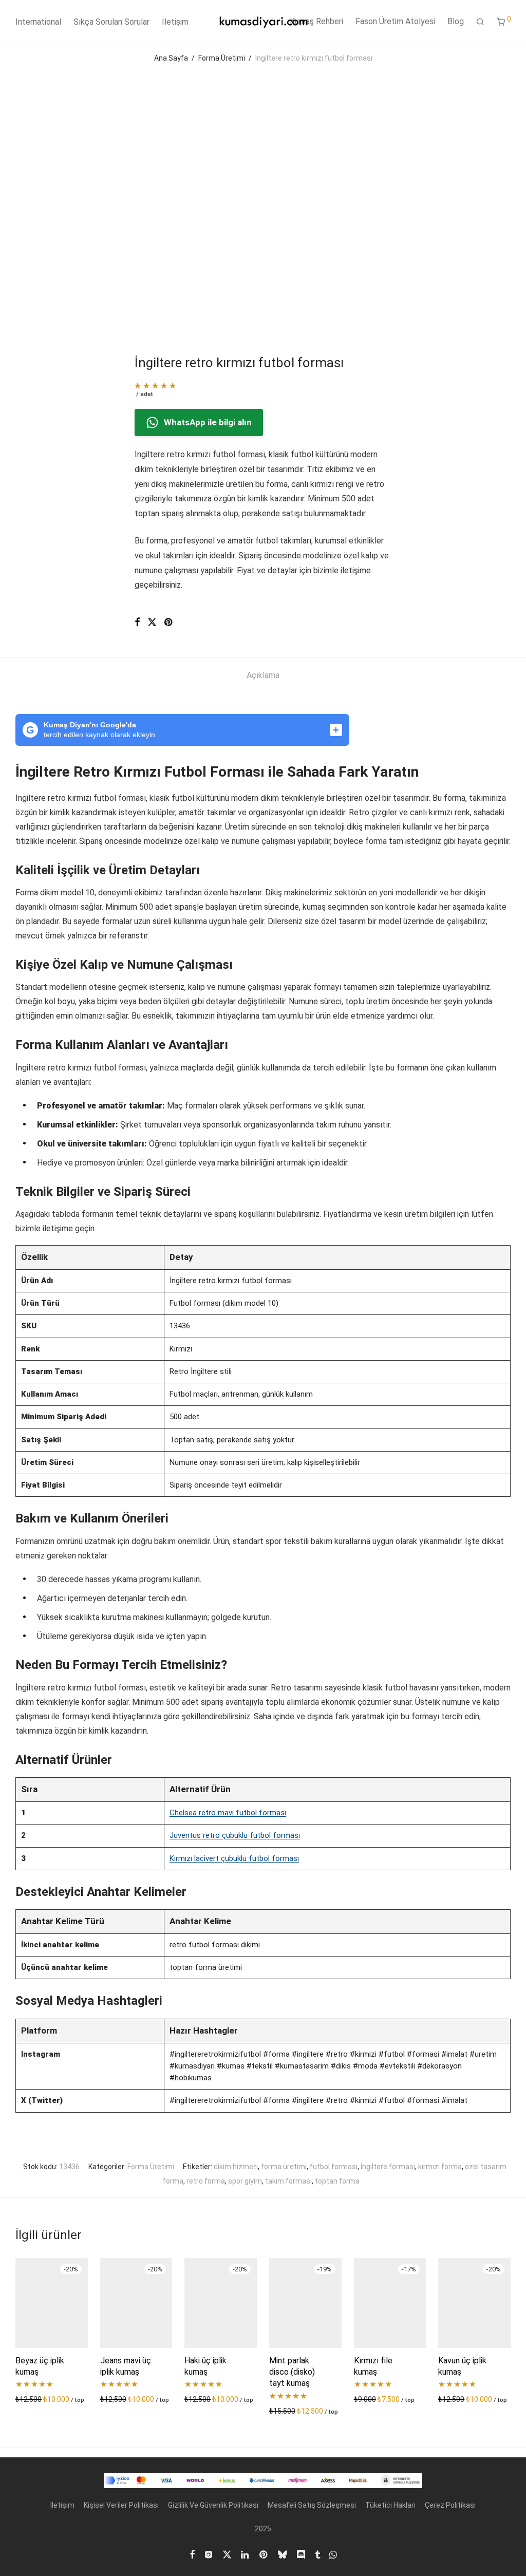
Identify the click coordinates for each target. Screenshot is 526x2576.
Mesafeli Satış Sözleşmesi (312, 2505)
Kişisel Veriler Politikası (121, 2505)
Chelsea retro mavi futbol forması (228, 1813)
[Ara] (480, 22)
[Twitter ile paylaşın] (152, 623)
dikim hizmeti (236, 2167)
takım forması (288, 2181)
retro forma (206, 2181)
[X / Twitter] (227, 2553)
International (38, 22)
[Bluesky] (283, 2553)
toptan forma (337, 2181)
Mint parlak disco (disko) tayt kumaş (292, 2372)
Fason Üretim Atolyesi (395, 21)
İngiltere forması (388, 2167)
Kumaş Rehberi (316, 21)
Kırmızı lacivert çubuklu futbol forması (234, 1858)
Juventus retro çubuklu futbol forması (235, 1835)
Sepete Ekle (32, 2399)
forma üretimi (284, 2167)
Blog (456, 21)
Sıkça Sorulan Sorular (111, 22)
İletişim (175, 22)
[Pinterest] (264, 2553)
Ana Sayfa (171, 58)
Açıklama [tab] (263, 675)
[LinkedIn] (246, 2553)
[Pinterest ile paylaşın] (169, 623)
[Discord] (301, 2553)
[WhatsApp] (333, 2553)
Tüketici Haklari (390, 2505)
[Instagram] (209, 2553)
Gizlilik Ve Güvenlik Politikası (213, 2505)
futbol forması (334, 2167)
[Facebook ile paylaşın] (137, 623)
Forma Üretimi (222, 58)
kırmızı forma (440, 2167)
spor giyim (245, 2181)
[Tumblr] (317, 2553)
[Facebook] (192, 2553)
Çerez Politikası (450, 2505)
